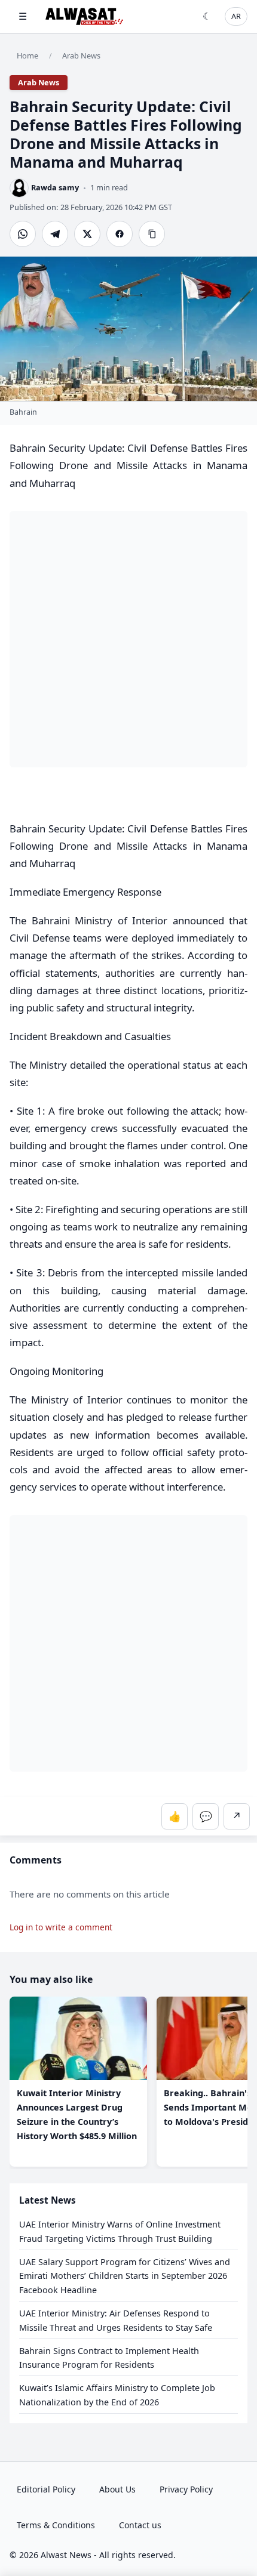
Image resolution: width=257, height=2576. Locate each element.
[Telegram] (55, 234)
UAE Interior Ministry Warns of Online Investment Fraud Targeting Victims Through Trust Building (120, 2231)
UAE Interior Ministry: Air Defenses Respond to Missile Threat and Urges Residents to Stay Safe (116, 2320)
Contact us (140, 2525)
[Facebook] (120, 234)
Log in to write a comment (61, 1928)
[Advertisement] (128, 639)
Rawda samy (55, 187)
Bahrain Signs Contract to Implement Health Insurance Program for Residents (109, 2358)
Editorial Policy (46, 2489)
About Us (117, 2489)
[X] (87, 234)
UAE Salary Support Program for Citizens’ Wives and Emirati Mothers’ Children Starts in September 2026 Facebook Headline (125, 2276)
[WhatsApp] (23, 234)
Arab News (81, 55)
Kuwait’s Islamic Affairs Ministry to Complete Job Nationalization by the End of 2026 (117, 2395)
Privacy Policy (186, 2489)
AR (236, 16)
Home (27, 55)
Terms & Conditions (56, 2525)
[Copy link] (152, 234)
